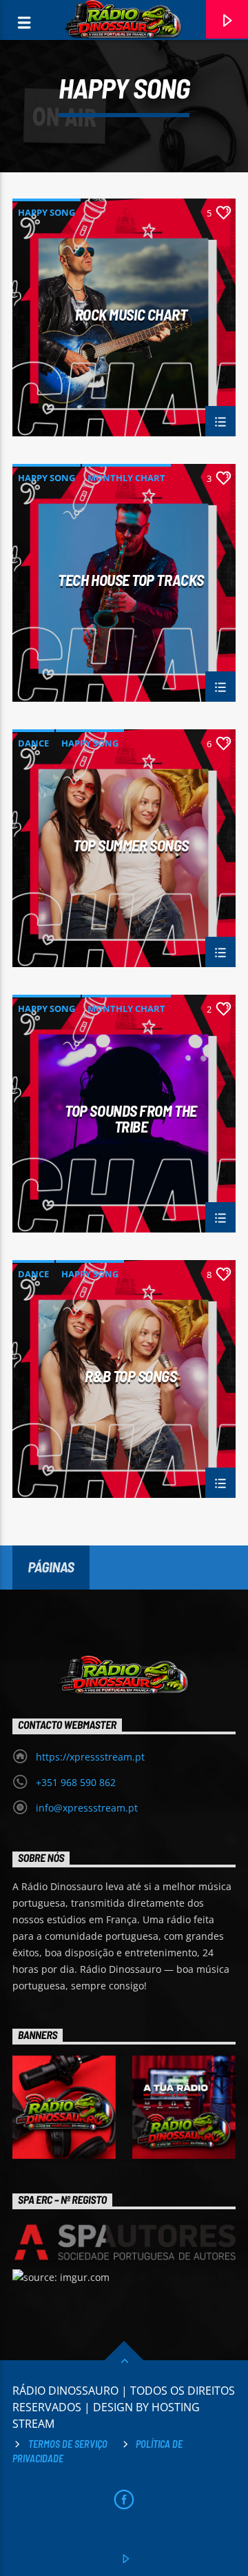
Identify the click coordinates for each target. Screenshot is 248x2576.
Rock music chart (131, 315)
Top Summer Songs (131, 846)
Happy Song (46, 212)
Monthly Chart (126, 478)
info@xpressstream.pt (87, 1808)
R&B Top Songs (131, 1377)
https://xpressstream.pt (90, 1757)
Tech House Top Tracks (131, 580)
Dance (33, 743)
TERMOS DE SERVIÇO (68, 2444)
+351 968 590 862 (76, 1782)
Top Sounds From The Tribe (131, 1118)
